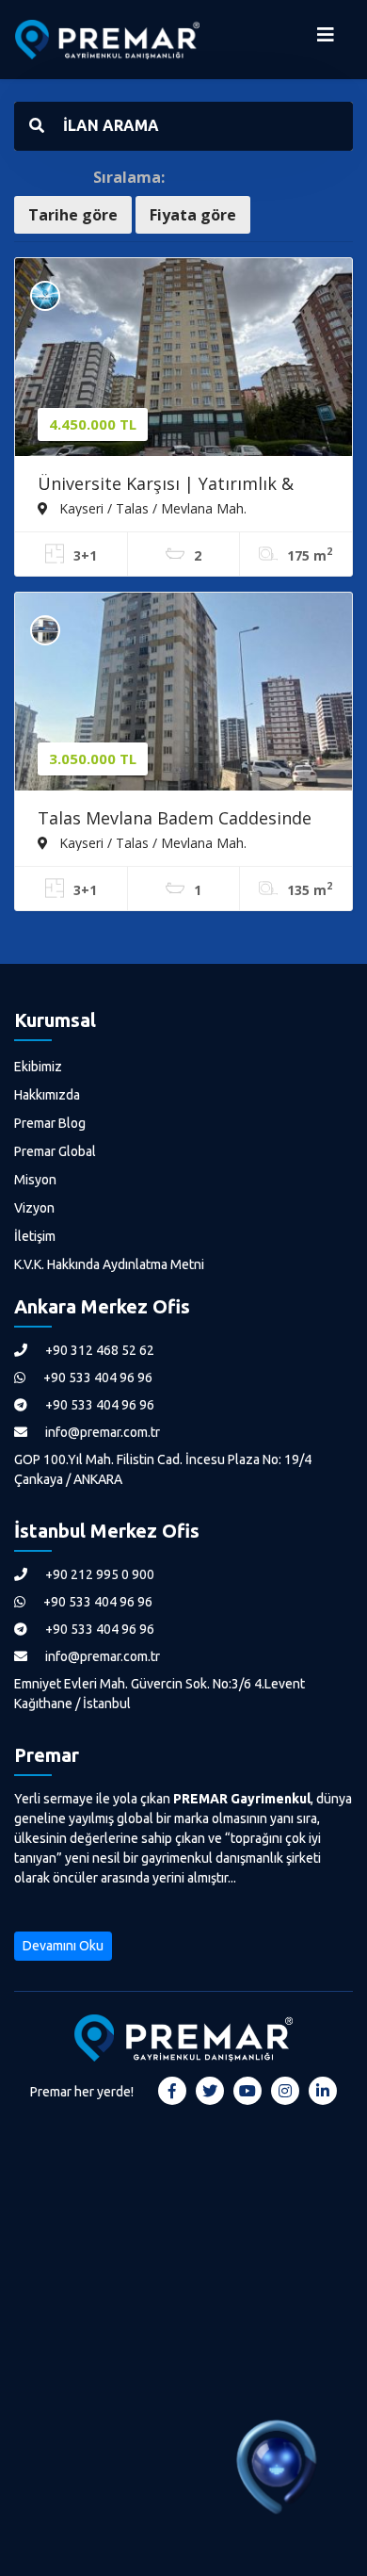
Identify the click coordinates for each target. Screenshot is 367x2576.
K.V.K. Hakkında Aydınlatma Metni (109, 1264)
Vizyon (34, 1208)
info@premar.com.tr (101, 1432)
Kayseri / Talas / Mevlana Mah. (151, 508)
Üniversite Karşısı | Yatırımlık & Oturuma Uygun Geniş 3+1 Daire (169, 485)
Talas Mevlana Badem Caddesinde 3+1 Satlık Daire (175, 820)
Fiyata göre (193, 215)
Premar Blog (50, 1123)
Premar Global (55, 1151)
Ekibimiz (38, 1067)
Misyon (35, 1180)
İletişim (35, 1236)
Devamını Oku (63, 1946)
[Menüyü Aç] (326, 40)
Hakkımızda (47, 1095)
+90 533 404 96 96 (96, 1378)
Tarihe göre (73, 215)
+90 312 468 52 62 (98, 1350)
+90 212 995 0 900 (98, 1574)
